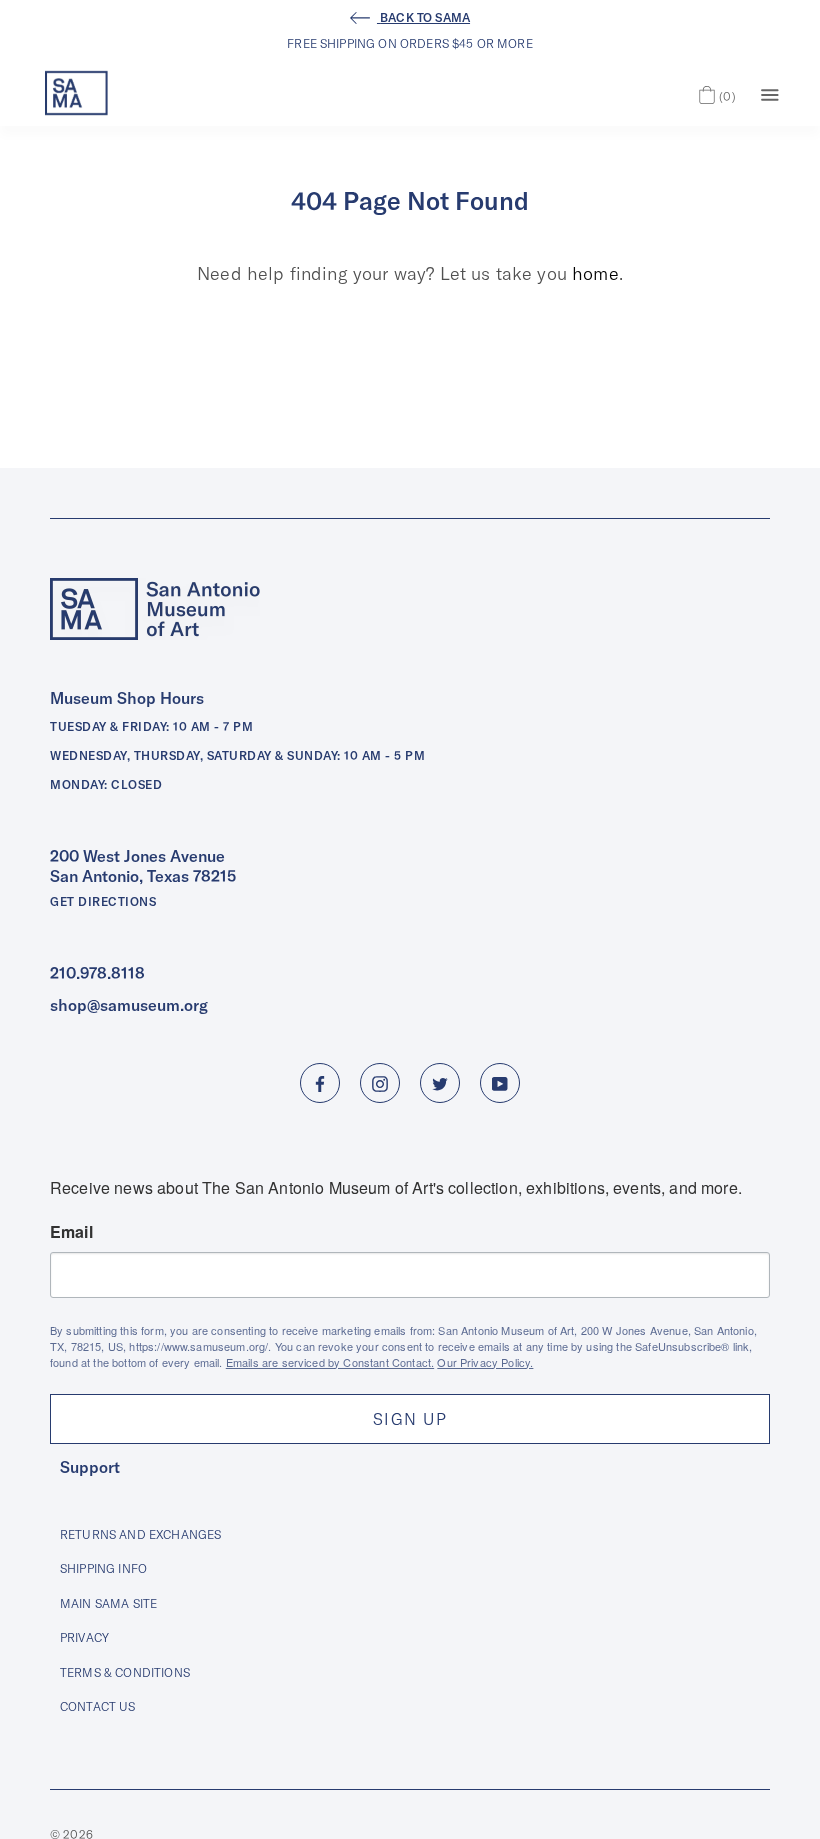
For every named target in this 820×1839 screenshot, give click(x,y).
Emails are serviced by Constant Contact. (330, 1362)
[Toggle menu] (770, 93)
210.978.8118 (97, 973)
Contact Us (98, 1706)
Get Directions (103, 901)
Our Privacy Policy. (485, 1362)
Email (71, 1232)
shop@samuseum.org (129, 1005)
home (595, 273)
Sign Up (410, 1419)
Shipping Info (103, 1568)
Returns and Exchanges (140, 1534)
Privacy (84, 1637)
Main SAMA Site (108, 1603)
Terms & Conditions (125, 1672)
